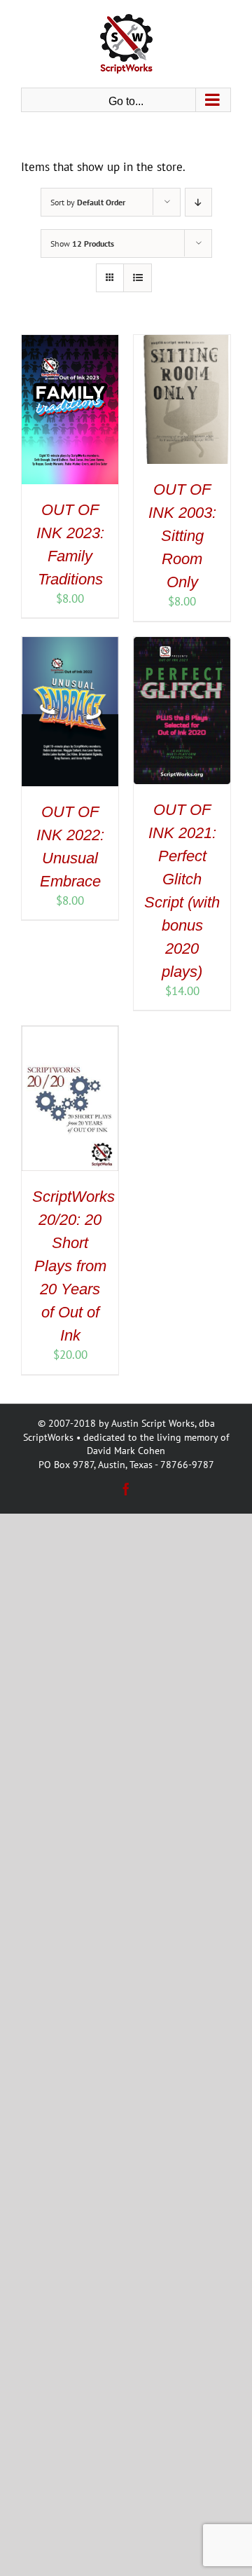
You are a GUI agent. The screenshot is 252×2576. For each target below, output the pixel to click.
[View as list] (138, 278)
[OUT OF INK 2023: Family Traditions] (70, 343)
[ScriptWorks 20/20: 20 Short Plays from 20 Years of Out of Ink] (70, 1034)
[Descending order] (198, 202)
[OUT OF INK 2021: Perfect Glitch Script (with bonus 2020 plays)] (182, 645)
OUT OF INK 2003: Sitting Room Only (182, 536)
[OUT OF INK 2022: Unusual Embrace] (70, 645)
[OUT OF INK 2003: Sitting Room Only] (182, 343)
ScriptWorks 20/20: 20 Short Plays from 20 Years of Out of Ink (73, 1266)
